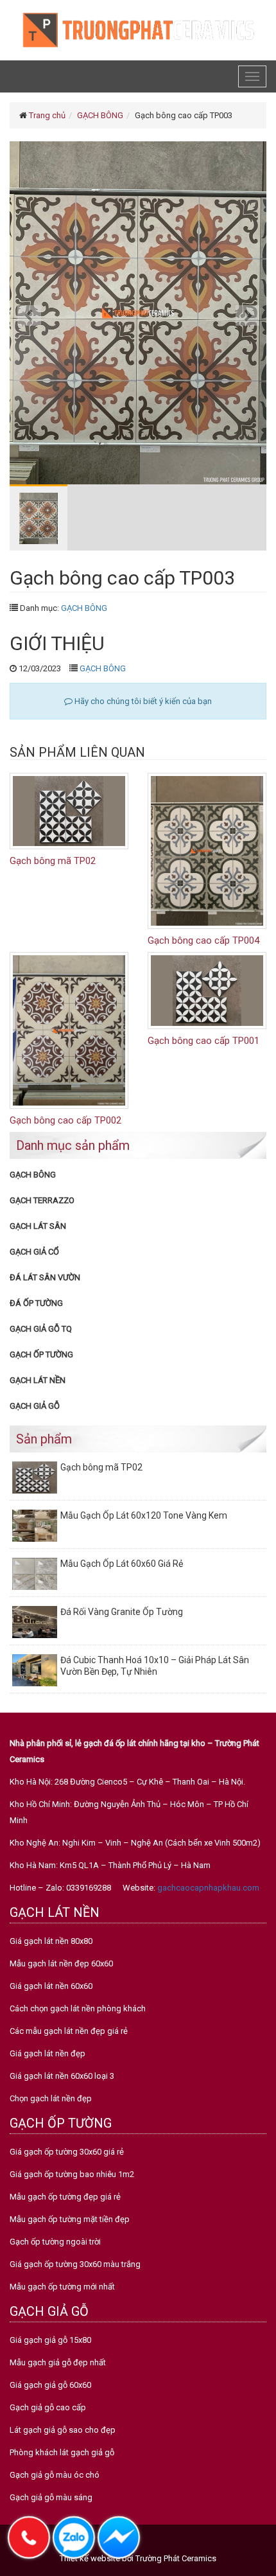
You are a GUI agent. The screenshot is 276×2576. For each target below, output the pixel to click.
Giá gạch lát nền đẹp (47, 2053)
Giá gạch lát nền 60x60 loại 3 (62, 2076)
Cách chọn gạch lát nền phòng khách (78, 2008)
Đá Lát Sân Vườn (45, 1277)
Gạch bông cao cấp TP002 (65, 1120)
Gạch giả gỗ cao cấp (48, 2407)
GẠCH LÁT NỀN (38, 1380)
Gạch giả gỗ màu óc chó (55, 2475)
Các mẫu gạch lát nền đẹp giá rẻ (69, 2031)
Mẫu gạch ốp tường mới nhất (62, 2287)
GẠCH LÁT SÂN (38, 1226)
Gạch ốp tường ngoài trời (55, 2242)
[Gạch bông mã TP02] (69, 810)
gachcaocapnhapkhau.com (208, 1888)
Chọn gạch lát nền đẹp (51, 2098)
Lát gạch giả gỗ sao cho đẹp (63, 2430)
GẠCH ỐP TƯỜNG (41, 1354)
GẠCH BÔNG (100, 115)
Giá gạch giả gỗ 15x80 (50, 2340)
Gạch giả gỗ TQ (41, 1329)
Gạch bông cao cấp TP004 (203, 940)
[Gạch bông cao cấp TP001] (207, 990)
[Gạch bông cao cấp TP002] (69, 1030)
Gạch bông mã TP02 (53, 861)
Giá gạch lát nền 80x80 (51, 1941)
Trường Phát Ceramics (176, 2558)
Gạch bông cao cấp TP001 (203, 1041)
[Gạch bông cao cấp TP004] (207, 850)
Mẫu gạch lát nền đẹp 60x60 (61, 1963)
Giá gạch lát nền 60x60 (51, 1986)
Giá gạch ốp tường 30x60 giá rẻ (67, 2152)
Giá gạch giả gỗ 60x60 (50, 2385)
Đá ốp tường (36, 1303)
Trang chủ (47, 115)
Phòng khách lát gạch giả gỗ (62, 2452)
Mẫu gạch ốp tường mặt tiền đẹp (70, 2219)
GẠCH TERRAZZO (42, 1200)
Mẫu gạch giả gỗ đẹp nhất (58, 2362)
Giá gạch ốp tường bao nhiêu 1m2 (72, 2174)
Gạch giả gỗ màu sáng (51, 2497)
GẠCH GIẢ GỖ (35, 1406)
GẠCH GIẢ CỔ (34, 1252)
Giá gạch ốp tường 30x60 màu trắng (75, 2264)
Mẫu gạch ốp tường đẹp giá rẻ (65, 2197)
